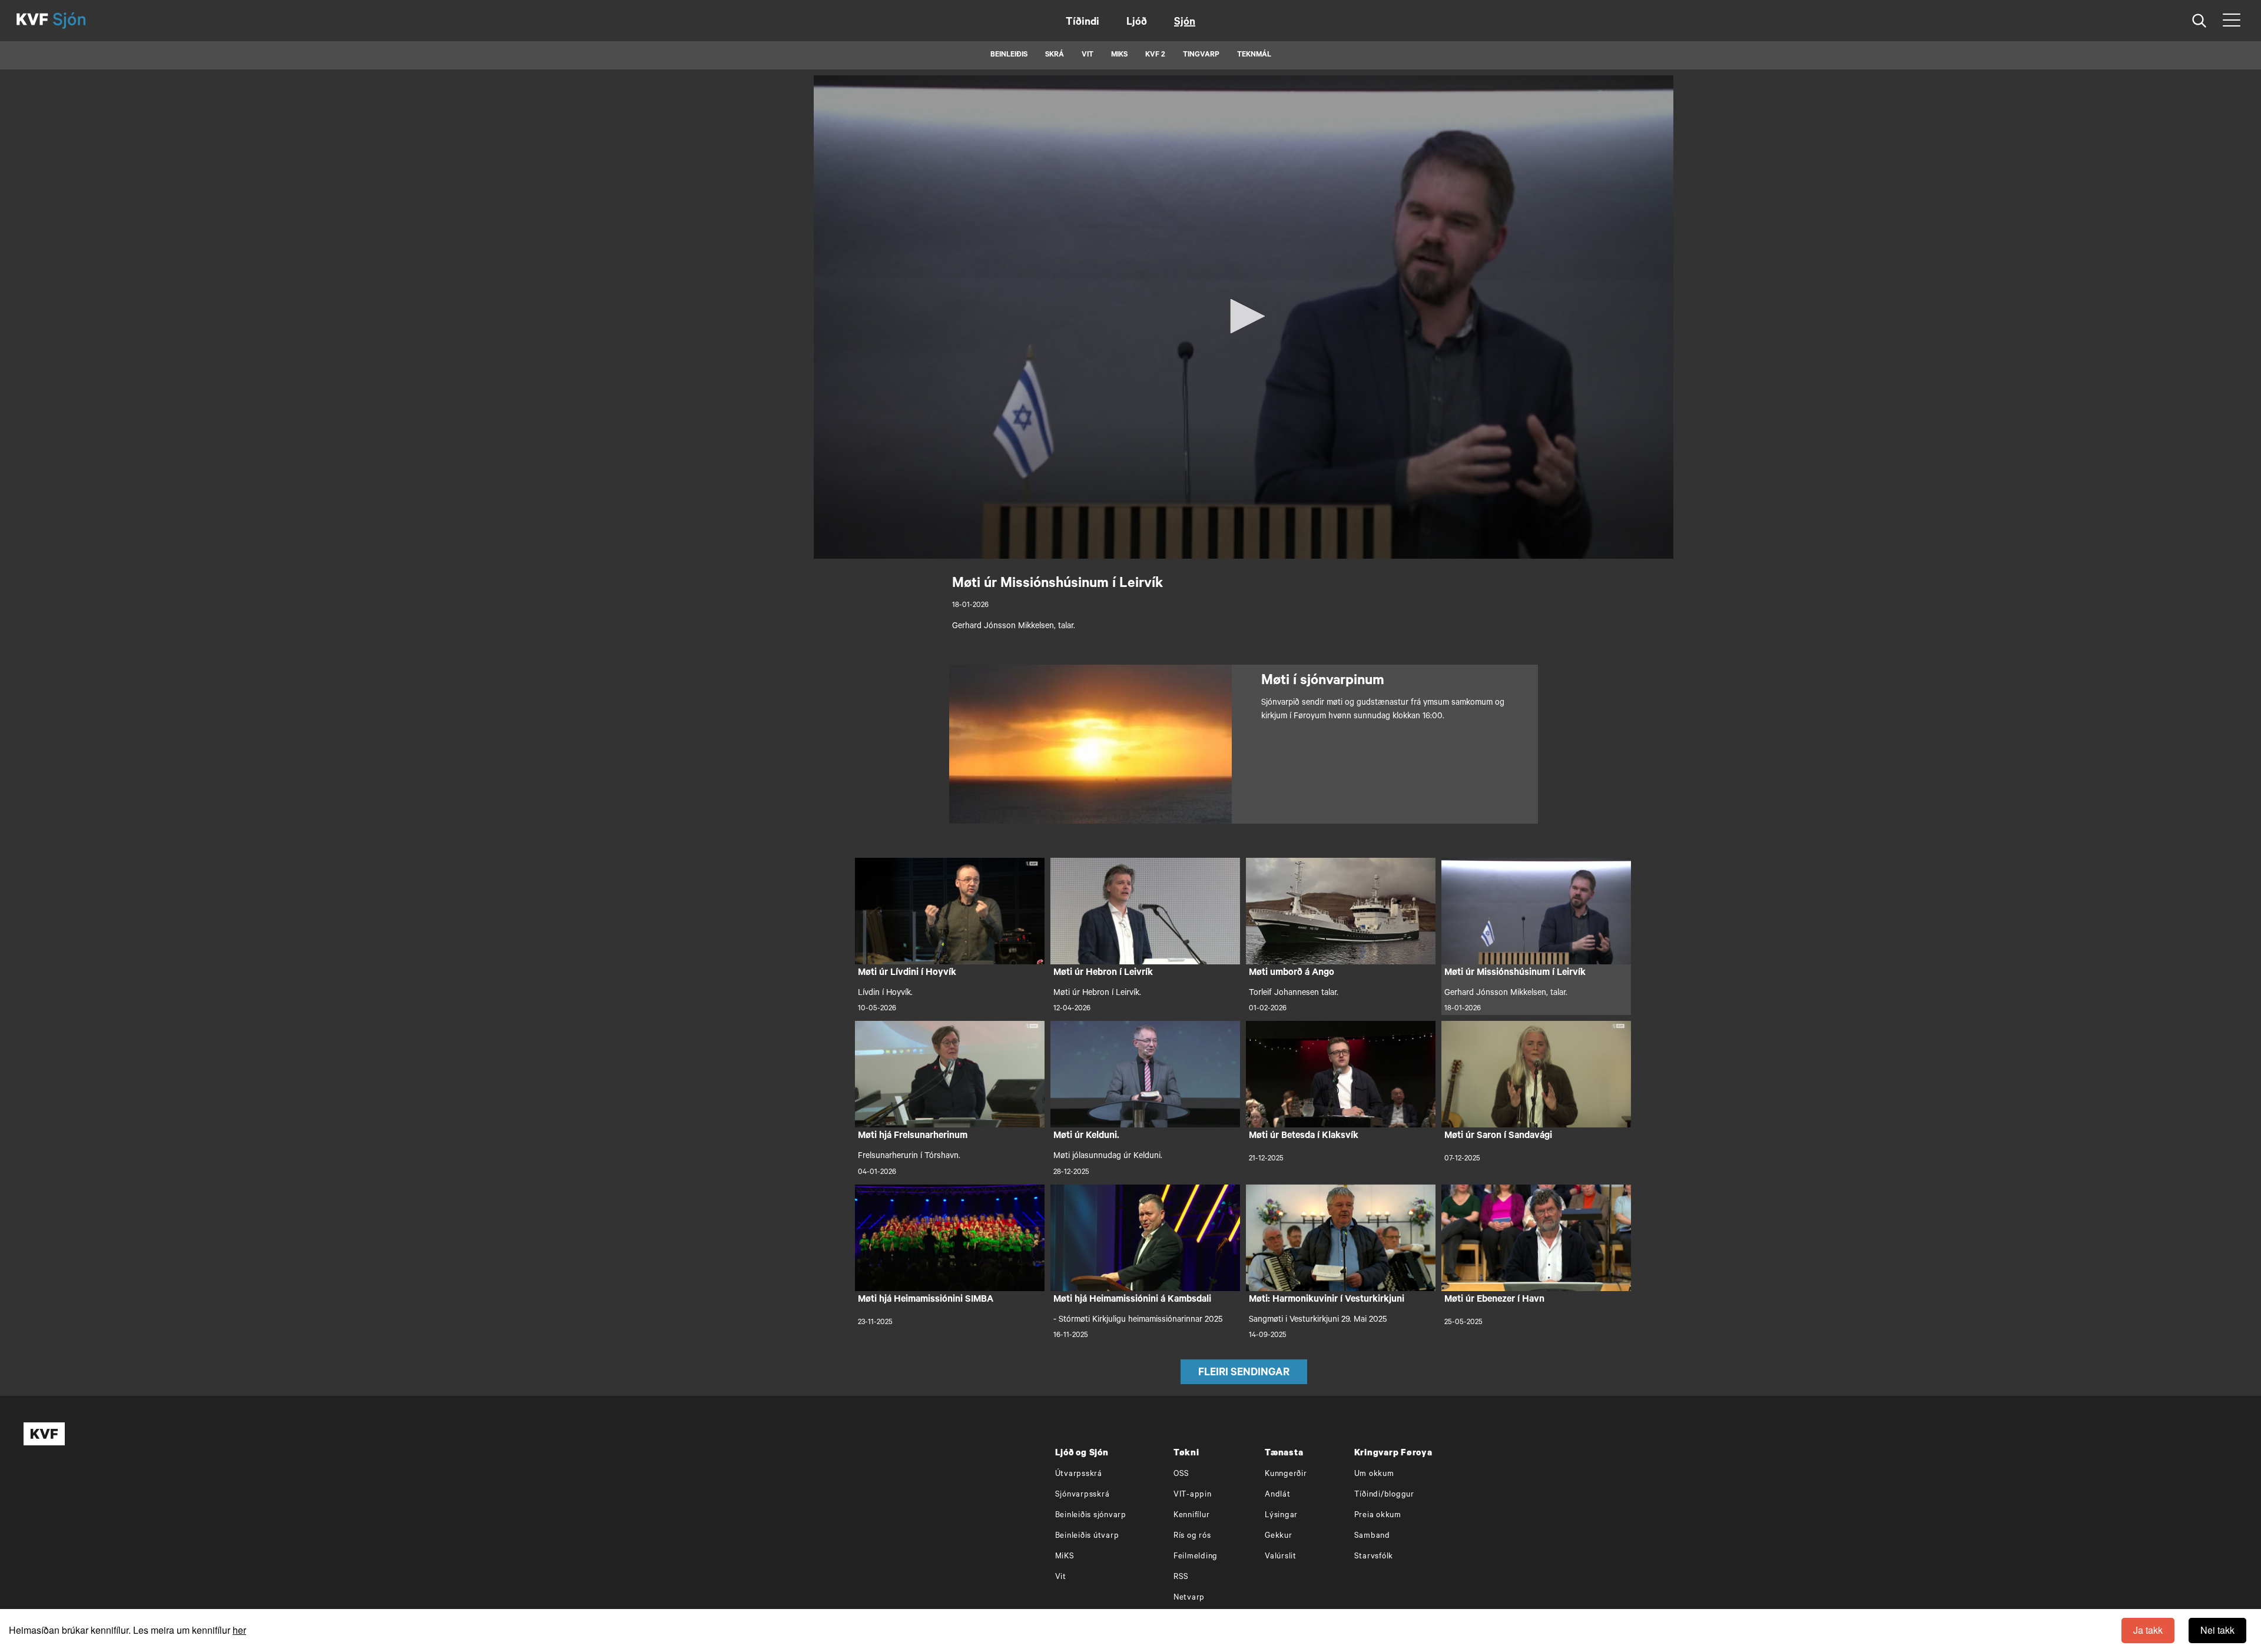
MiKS (1119, 55)
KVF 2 (1155, 55)
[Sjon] (79, 21)
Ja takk (2148, 1630)
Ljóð (1137, 23)
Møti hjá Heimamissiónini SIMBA (926, 1300)
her (239, 1630)
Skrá (1055, 55)
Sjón (1185, 23)
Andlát (1278, 1495)
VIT (1088, 55)
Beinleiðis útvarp (1087, 1536)
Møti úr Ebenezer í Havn (1494, 1300)
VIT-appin (1193, 1495)
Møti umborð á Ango (1292, 973)
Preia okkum (1378, 1516)
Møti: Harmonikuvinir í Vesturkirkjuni (1327, 1300)
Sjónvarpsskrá (1083, 1495)
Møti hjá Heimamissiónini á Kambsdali (1132, 1300)
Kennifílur (1192, 1516)
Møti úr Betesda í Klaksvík (1304, 1136)
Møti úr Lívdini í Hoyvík (907, 973)
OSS (1181, 1474)
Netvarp (1189, 1598)
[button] (1244, 316)
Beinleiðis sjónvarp (1091, 1516)
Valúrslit (1281, 1557)
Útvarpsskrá (1079, 1474)
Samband (1372, 1536)
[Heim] (32, 21)
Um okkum (1374, 1474)
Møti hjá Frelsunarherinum (913, 1136)
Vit (1061, 1578)
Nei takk (2217, 1630)
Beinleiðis (1009, 55)
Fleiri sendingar (1244, 1374)
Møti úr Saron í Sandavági (1498, 1136)
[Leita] (2199, 21)
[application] (1244, 317)
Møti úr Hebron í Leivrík (1103, 973)
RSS (1181, 1578)
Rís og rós (1192, 1536)
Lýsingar (1281, 1516)
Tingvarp (1201, 55)
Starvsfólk (1374, 1557)
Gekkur (1279, 1536)
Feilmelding (1196, 1557)
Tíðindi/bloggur (1384, 1495)
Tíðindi (1083, 23)
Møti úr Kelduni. (1086, 1136)
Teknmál (1254, 55)
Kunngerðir (1286, 1474)
